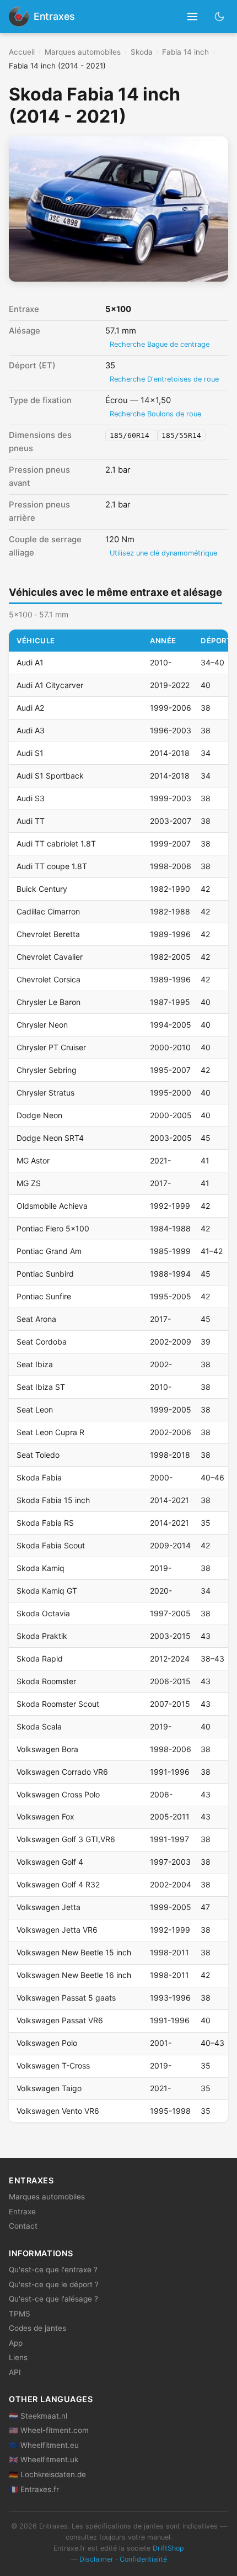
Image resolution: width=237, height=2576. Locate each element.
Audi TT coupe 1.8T (52, 866)
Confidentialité (143, 2559)
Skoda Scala (39, 1726)
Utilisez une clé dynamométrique (163, 553)
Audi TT (31, 821)
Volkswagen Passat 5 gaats (66, 1998)
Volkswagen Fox (45, 1816)
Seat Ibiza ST (41, 1387)
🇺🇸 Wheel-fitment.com (49, 2430)
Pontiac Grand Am (49, 1251)
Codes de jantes (37, 2328)
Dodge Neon (39, 1115)
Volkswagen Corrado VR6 (62, 1772)
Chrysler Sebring (47, 1070)
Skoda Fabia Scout (51, 1545)
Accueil (22, 52)
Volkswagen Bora (47, 1749)
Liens (18, 2357)
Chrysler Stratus (45, 1093)
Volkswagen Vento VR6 (58, 2111)
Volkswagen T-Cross (53, 2065)
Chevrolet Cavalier (50, 957)
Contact (23, 2226)
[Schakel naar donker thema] (220, 16)
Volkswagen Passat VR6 (60, 2020)
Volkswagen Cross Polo (58, 1794)
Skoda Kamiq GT (47, 1591)
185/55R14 (181, 435)
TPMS (20, 2314)
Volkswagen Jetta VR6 (57, 1930)
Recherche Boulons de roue (155, 414)
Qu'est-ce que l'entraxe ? (53, 2270)
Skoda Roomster (46, 1681)
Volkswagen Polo (47, 2043)
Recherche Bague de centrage (160, 344)
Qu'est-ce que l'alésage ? (53, 2299)
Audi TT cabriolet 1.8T (56, 843)
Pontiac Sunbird (45, 1274)
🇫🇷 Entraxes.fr (34, 2489)
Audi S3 (31, 798)
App (16, 2343)
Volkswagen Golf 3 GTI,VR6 (66, 1839)
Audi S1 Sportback (50, 776)
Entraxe (22, 2212)
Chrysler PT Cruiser (51, 1047)
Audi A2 (30, 708)
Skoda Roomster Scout (58, 1704)
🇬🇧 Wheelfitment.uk (44, 2459)
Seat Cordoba (42, 1342)
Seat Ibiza (35, 1364)
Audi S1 (30, 753)
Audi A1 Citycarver (50, 685)
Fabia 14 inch (185, 52)
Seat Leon (35, 1409)
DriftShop (168, 2548)
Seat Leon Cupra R (50, 1432)
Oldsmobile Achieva (52, 1206)
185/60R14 (132, 435)
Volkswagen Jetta (49, 1907)
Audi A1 (30, 662)
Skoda (142, 52)
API (15, 2372)
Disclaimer (96, 2559)
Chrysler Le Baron (49, 1002)
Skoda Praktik (42, 1636)
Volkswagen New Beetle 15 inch (74, 1952)
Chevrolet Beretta (48, 934)
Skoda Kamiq (41, 1568)
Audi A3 (31, 730)
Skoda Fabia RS (45, 1523)
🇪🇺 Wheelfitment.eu (44, 2445)
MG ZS (29, 1183)
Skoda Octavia (43, 1613)
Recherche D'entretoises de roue (164, 379)
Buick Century (42, 889)
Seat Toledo (38, 1455)
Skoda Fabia (39, 1477)
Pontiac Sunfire (44, 1296)
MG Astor (33, 1160)
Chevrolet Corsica (49, 979)
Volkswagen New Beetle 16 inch (74, 1975)
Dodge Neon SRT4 (50, 1138)
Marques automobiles (83, 52)
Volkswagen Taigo (49, 2088)
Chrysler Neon (42, 1025)
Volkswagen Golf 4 (50, 1862)
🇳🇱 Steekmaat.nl (38, 2416)
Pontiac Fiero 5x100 (53, 1228)
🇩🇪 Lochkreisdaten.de (47, 2474)
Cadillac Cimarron (48, 911)
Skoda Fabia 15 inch (53, 1500)
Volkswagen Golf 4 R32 (58, 1884)
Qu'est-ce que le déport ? (54, 2284)
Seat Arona (36, 1319)
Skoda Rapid (40, 1659)
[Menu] (193, 17)
